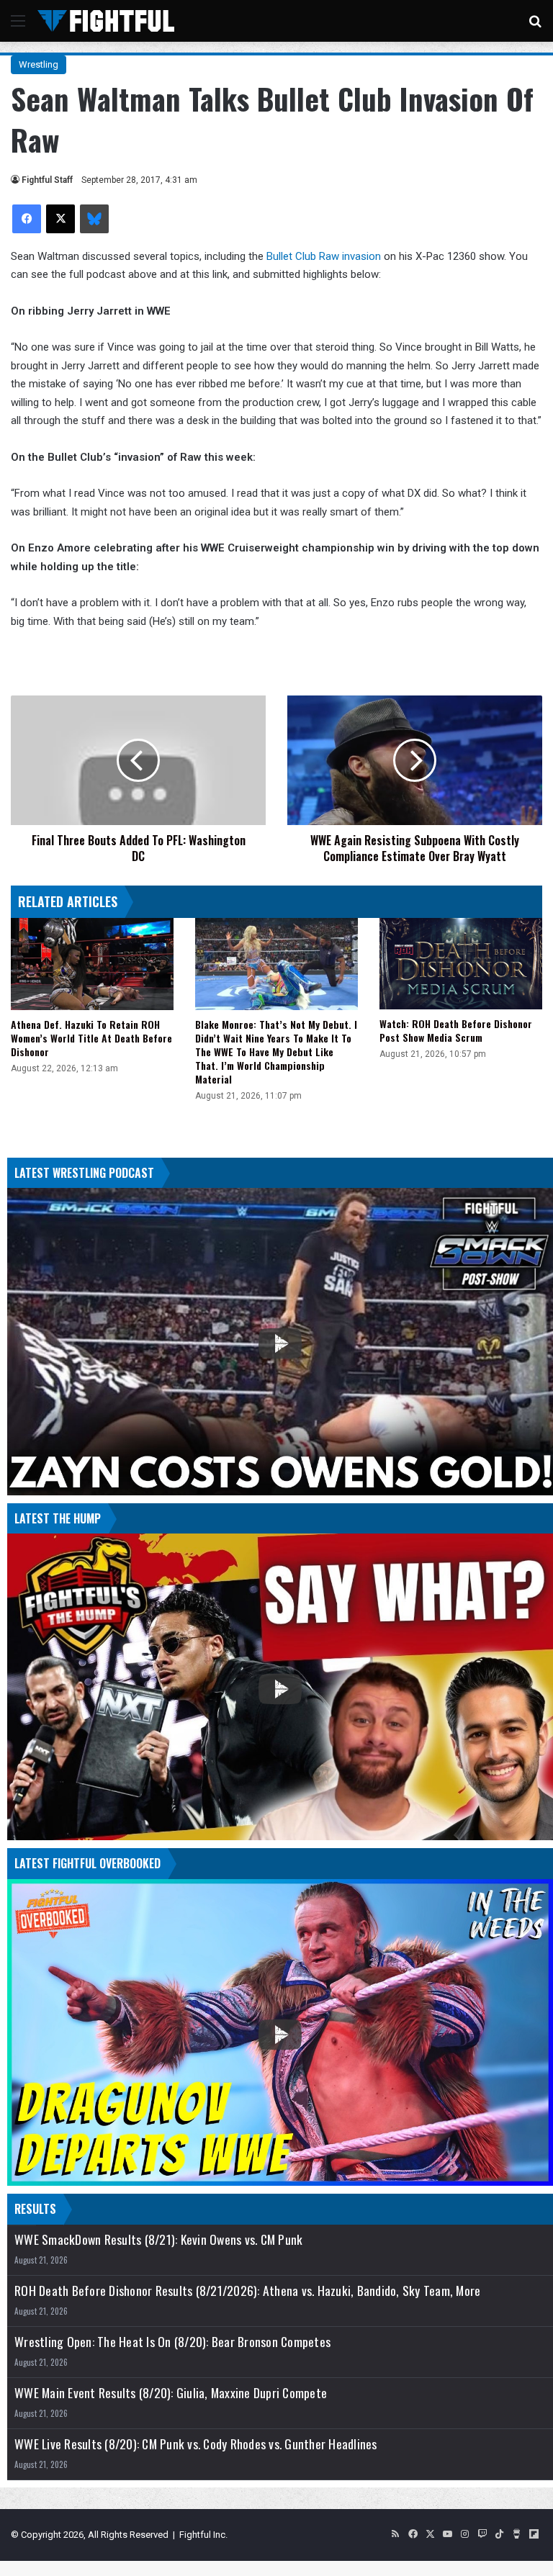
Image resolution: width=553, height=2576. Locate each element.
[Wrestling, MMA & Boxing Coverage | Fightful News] (106, 21)
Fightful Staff (47, 180)
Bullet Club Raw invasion (324, 256)
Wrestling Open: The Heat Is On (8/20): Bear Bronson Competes (172, 2342)
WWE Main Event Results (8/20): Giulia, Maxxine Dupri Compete (171, 2393)
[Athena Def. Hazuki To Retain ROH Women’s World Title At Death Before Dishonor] (92, 964)
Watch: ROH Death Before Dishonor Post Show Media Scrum (456, 1030)
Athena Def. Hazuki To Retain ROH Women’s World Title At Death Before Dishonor (91, 1038)
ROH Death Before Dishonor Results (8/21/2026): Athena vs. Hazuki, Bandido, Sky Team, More (247, 2291)
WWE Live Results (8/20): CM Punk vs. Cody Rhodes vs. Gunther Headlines (196, 2444)
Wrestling (39, 64)
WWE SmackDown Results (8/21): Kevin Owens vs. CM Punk (158, 2239)
